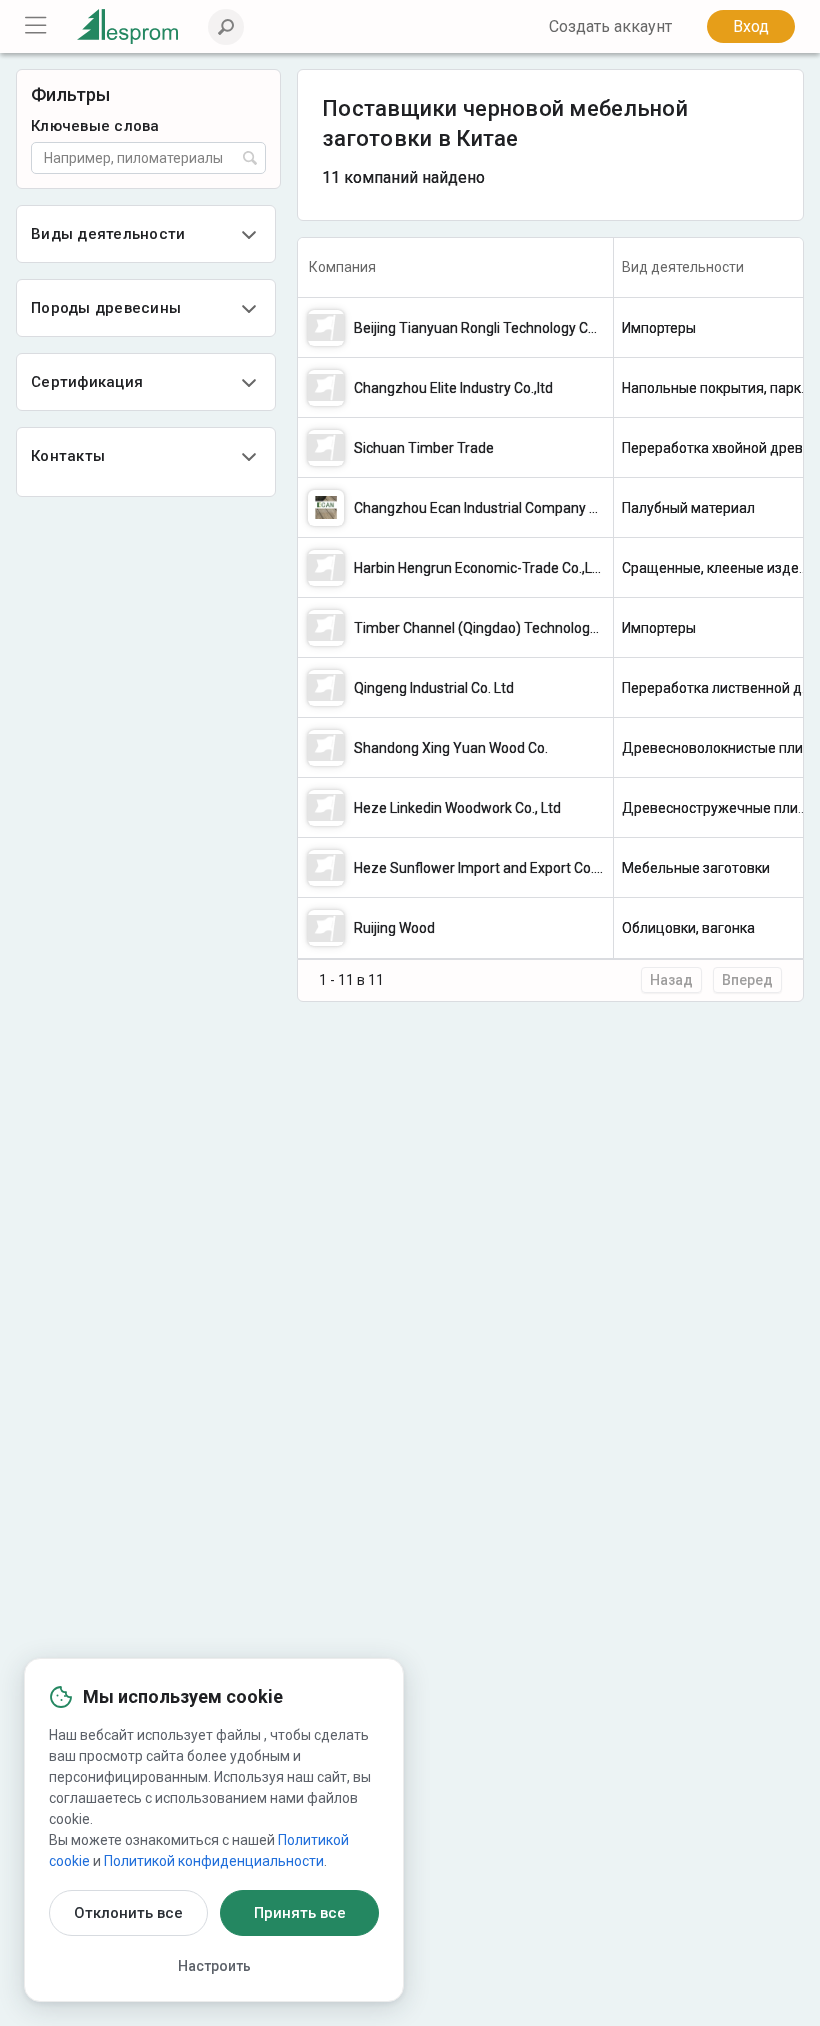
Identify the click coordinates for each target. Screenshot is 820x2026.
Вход (751, 26)
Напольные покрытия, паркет (719, 388)
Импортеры (659, 328)
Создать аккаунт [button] (610, 26)
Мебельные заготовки (696, 868)
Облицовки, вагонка (688, 928)
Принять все (300, 1913)
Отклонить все (128, 1913)
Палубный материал (688, 508)
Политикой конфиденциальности (214, 1861)
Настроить (214, 1966)
